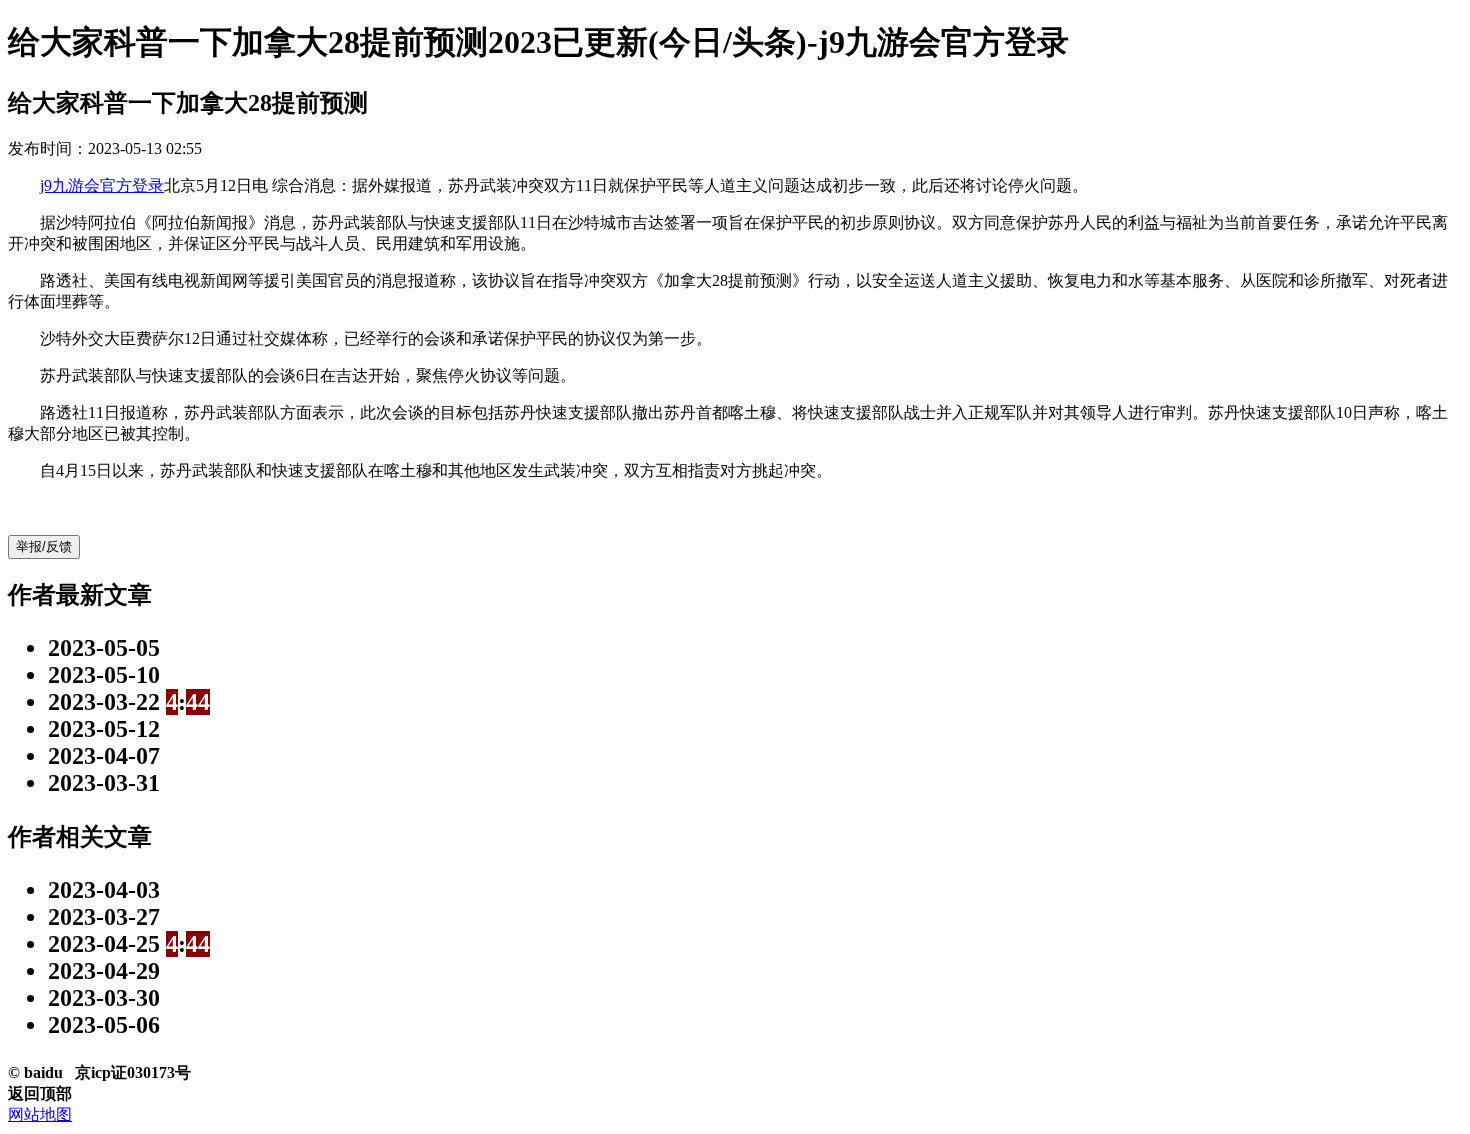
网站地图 (40, 1114)
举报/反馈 (44, 546)
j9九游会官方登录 (102, 185)
